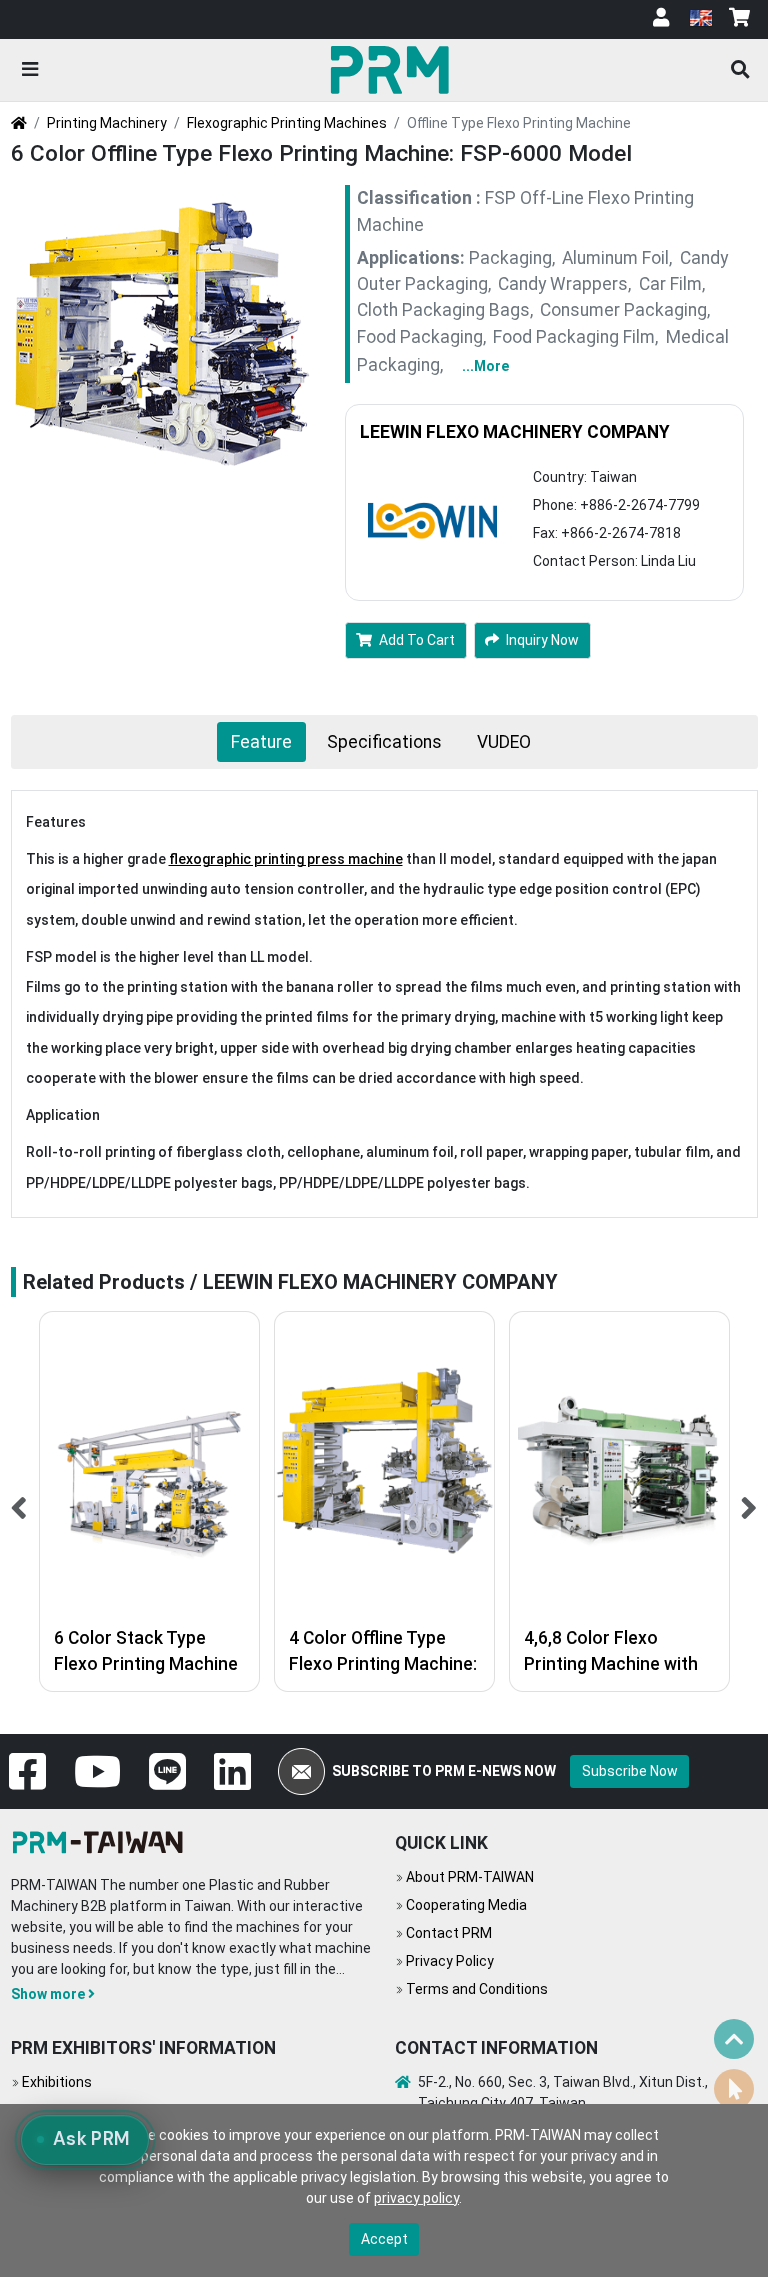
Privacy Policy (450, 1961)
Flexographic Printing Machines (287, 123)
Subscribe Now (630, 1771)
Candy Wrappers (563, 284)
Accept (384, 2239)
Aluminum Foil (615, 258)
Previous (19, 1501)
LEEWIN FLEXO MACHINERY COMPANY (515, 432)
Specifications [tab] (384, 742)
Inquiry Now (542, 640)
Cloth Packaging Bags (443, 310)
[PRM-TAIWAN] (393, 69)
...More (485, 366)
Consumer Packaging (623, 310)
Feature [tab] (261, 742)
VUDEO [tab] (504, 742)
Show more (48, 1994)
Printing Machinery (107, 123)
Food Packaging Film (574, 337)
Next (749, 1501)
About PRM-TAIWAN (470, 1877)
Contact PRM (449, 1933)
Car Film (670, 284)
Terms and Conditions (477, 1989)
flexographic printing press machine (286, 859)
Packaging (510, 258)
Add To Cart (417, 640)
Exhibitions (57, 2082)
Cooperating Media (466, 1905)
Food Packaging (420, 337)
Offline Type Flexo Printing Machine (519, 123)
